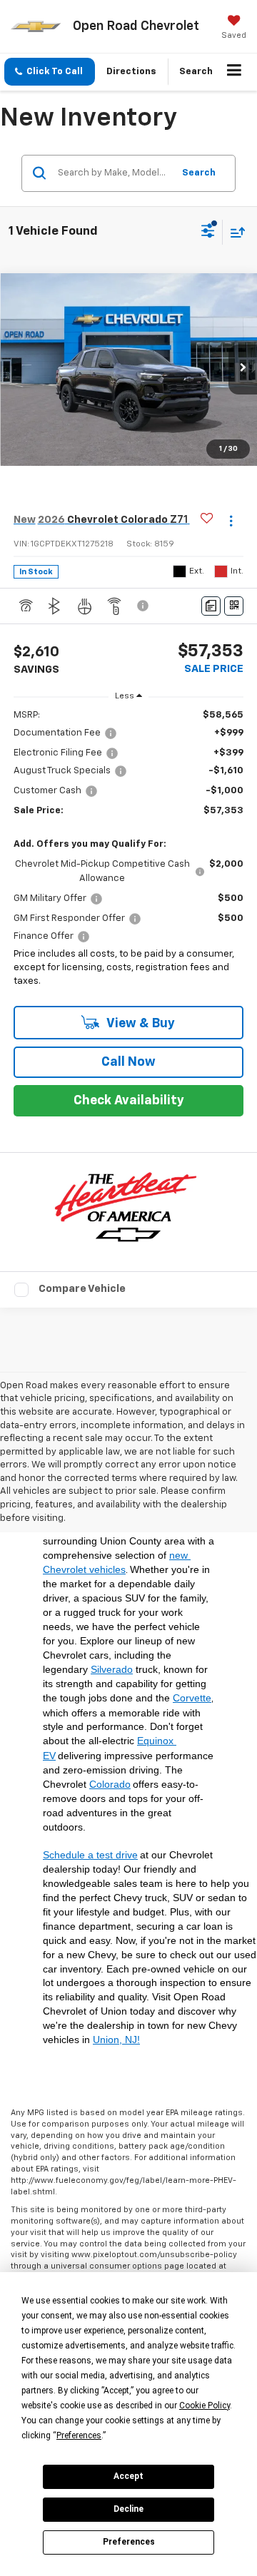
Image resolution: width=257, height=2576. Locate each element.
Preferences (129, 2542)
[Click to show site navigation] (235, 72)
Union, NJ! (116, 2040)
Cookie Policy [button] (205, 2406)
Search (199, 173)
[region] (129, 852)
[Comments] (211, 606)
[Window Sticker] (234, 606)
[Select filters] (208, 233)
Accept (128, 2476)
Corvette (192, 1698)
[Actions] (231, 520)
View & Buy (140, 1024)
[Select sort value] (234, 232)
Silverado (112, 1669)
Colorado (110, 1784)
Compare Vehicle (82, 1289)
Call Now (128, 1062)
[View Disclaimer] (144, 606)
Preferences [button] (79, 2435)
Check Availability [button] (129, 1101)
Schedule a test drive (90, 1855)
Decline (128, 2509)
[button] (50, 72)
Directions (131, 72)
